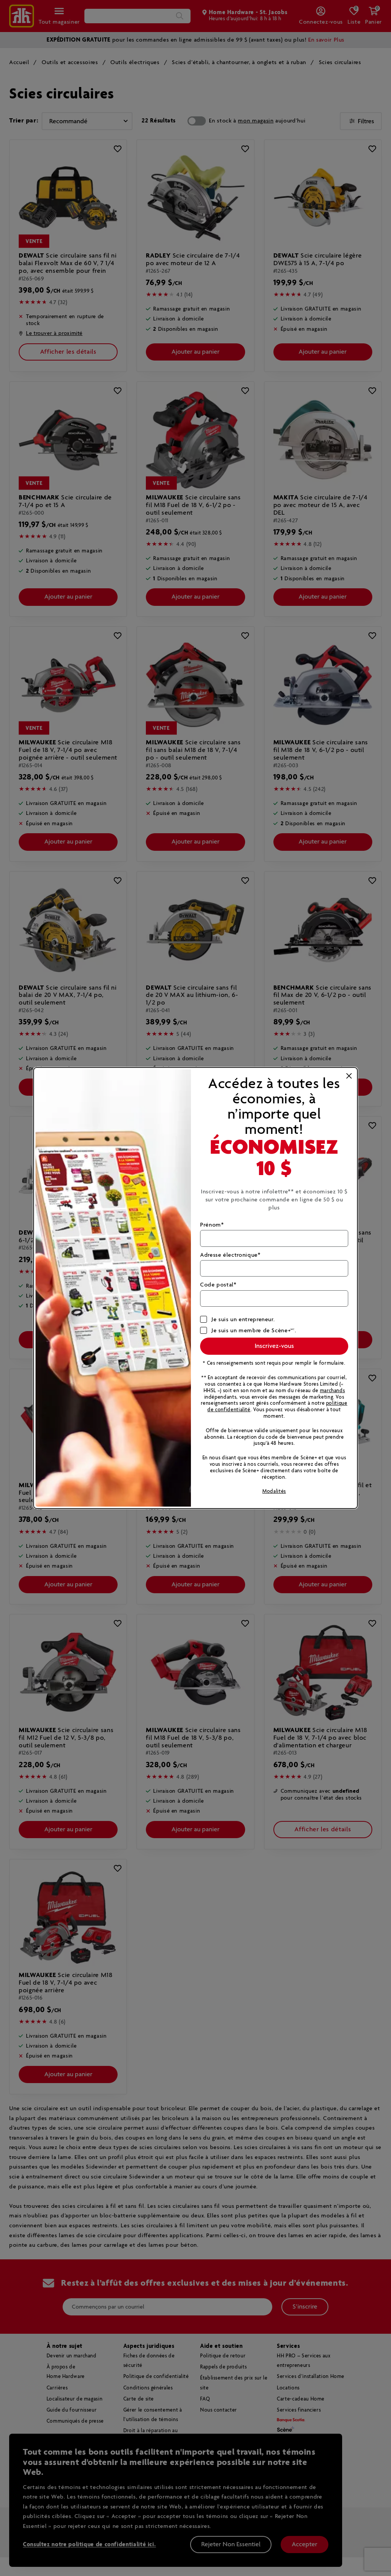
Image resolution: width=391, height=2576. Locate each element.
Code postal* (218, 1285)
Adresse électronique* (230, 1255)
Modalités (274, 1492)
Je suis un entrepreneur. (243, 1319)
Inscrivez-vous (274, 1346)
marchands (333, 1391)
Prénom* (212, 1225)
